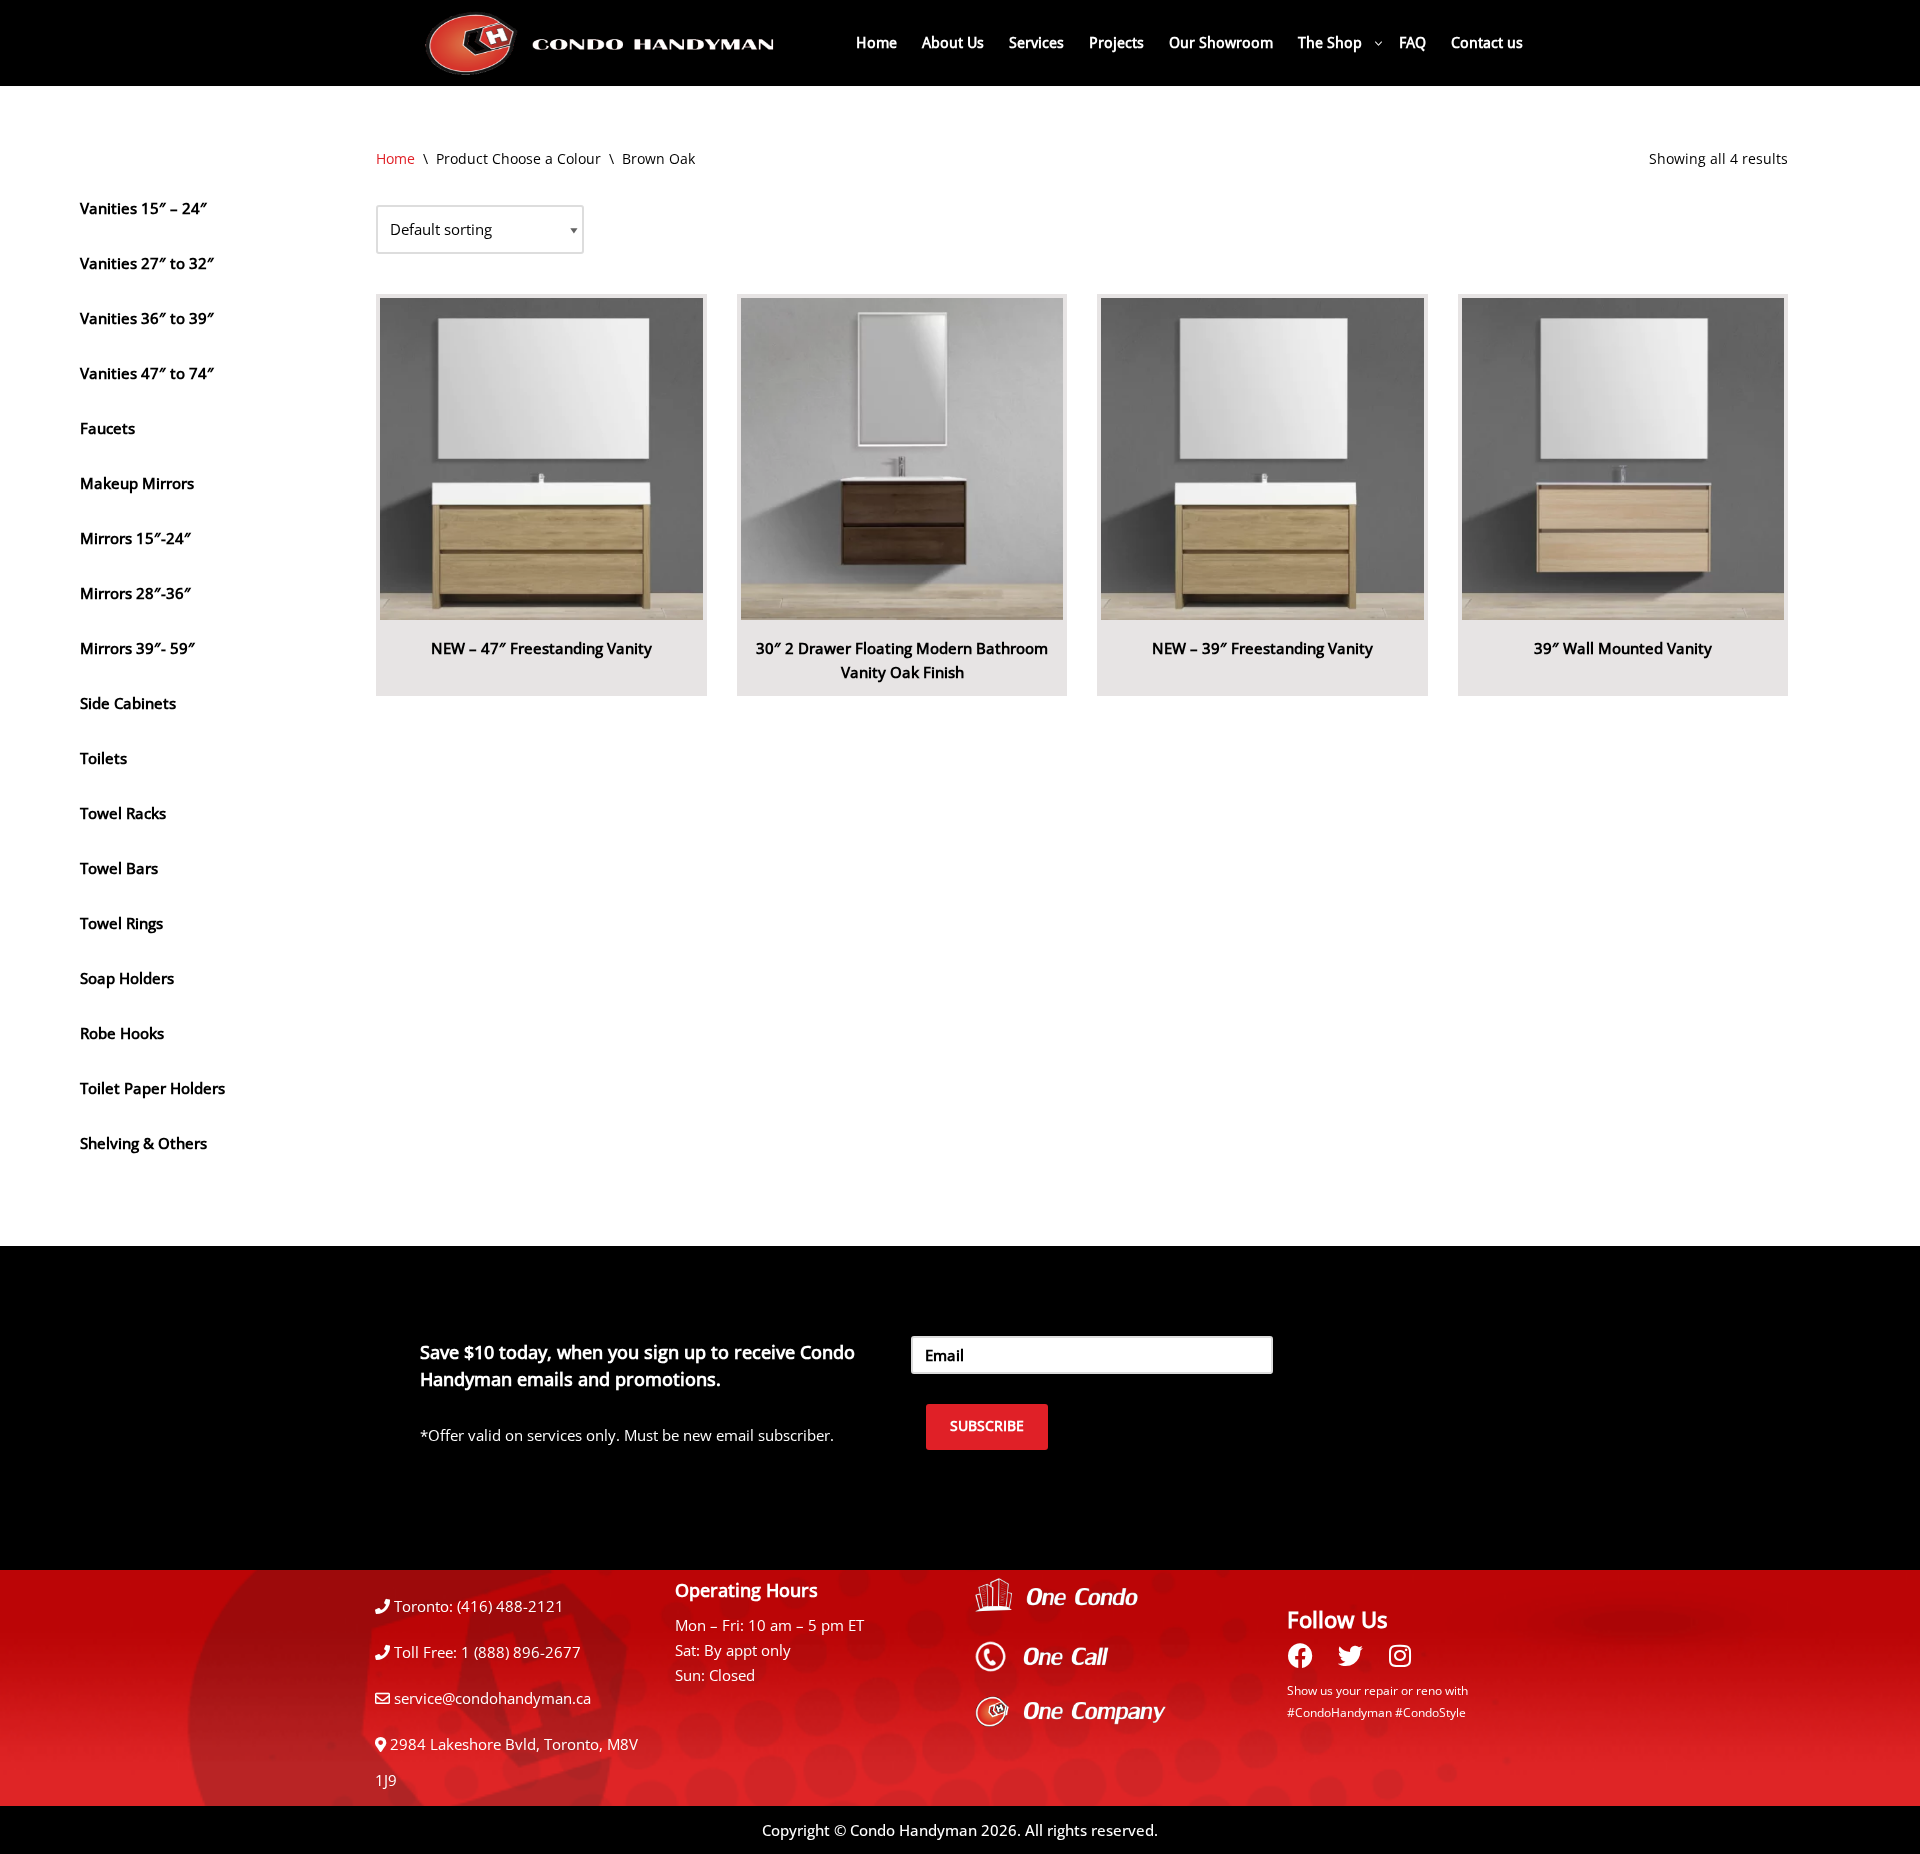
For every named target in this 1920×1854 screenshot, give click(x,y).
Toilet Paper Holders (152, 1088)
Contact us (1487, 43)
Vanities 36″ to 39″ (147, 318)
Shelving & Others (143, 1143)
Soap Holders (127, 978)
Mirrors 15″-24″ (135, 538)
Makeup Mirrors (137, 483)
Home (876, 43)
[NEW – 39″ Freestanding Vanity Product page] (1262, 459)
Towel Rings (121, 923)
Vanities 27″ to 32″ (147, 263)
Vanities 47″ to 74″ (147, 373)
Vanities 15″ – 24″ (143, 208)
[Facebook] (1300, 1655)
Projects (1116, 43)
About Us (953, 43)
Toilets (103, 758)
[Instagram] (1400, 1655)
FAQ (1412, 43)
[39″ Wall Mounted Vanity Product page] (1623, 459)
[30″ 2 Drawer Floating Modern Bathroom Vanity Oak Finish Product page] (902, 459)
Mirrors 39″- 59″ (137, 648)
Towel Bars (119, 868)
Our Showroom (1221, 43)
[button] (1378, 43)
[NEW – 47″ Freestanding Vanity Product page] (542, 459)
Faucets (107, 428)
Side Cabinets (128, 703)
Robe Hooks (122, 1033)
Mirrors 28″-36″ (135, 593)
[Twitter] (1350, 1655)
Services (1036, 43)
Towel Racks (123, 813)
